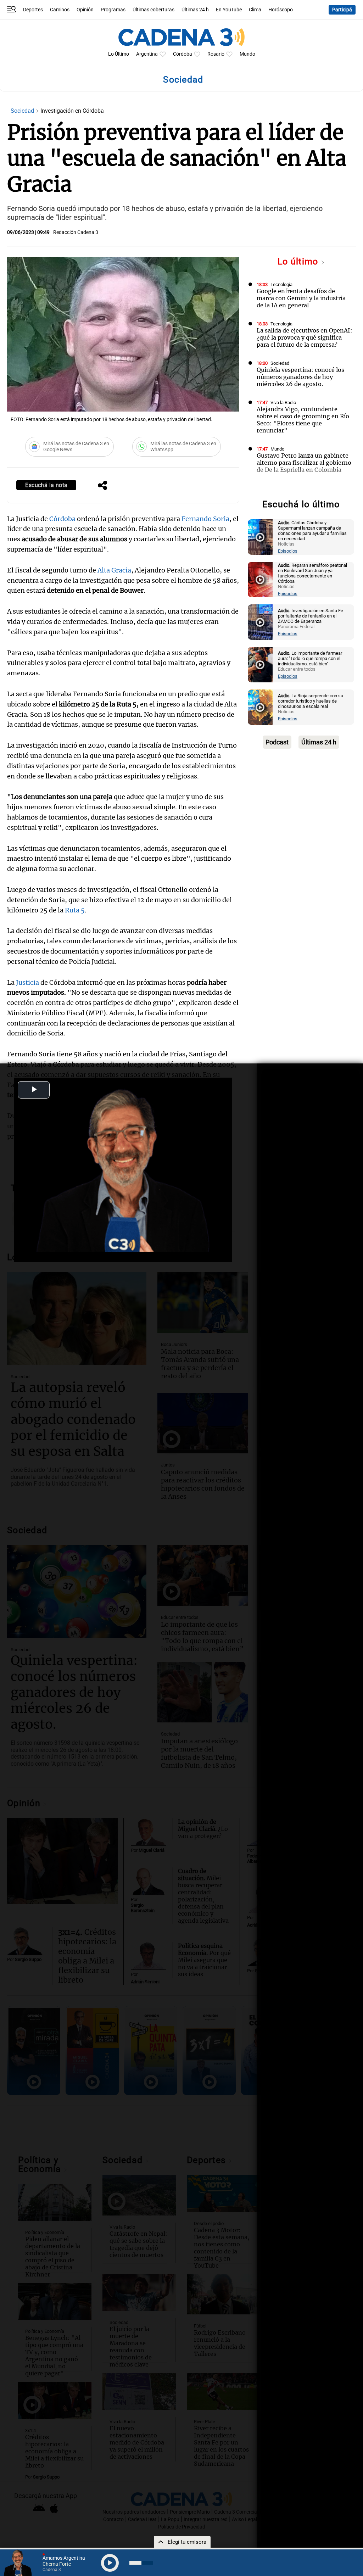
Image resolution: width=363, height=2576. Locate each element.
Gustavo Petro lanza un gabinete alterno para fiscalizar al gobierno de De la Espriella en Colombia (304, 463)
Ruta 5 (75, 910)
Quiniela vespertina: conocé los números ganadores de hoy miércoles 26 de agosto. (300, 377)
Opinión (85, 10)
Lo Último (119, 54)
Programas (113, 10)
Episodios (288, 551)
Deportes (33, 10)
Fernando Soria (205, 519)
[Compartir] (102, 486)
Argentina (147, 54)
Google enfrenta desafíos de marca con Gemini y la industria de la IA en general (301, 298)
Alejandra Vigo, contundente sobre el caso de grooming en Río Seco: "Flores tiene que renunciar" (303, 420)
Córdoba (183, 54)
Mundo (247, 54)
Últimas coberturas (153, 10)
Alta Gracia (114, 570)
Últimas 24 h (195, 10)
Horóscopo (281, 10)
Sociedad (23, 111)
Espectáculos (284, 488)
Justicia (27, 982)
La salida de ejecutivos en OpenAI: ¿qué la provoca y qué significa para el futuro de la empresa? (305, 337)
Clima (255, 10)
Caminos (60, 10)
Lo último (299, 261)
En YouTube (229, 10)
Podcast (277, 742)
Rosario (216, 54)
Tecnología (281, 284)
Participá (342, 10)
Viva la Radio (283, 403)
